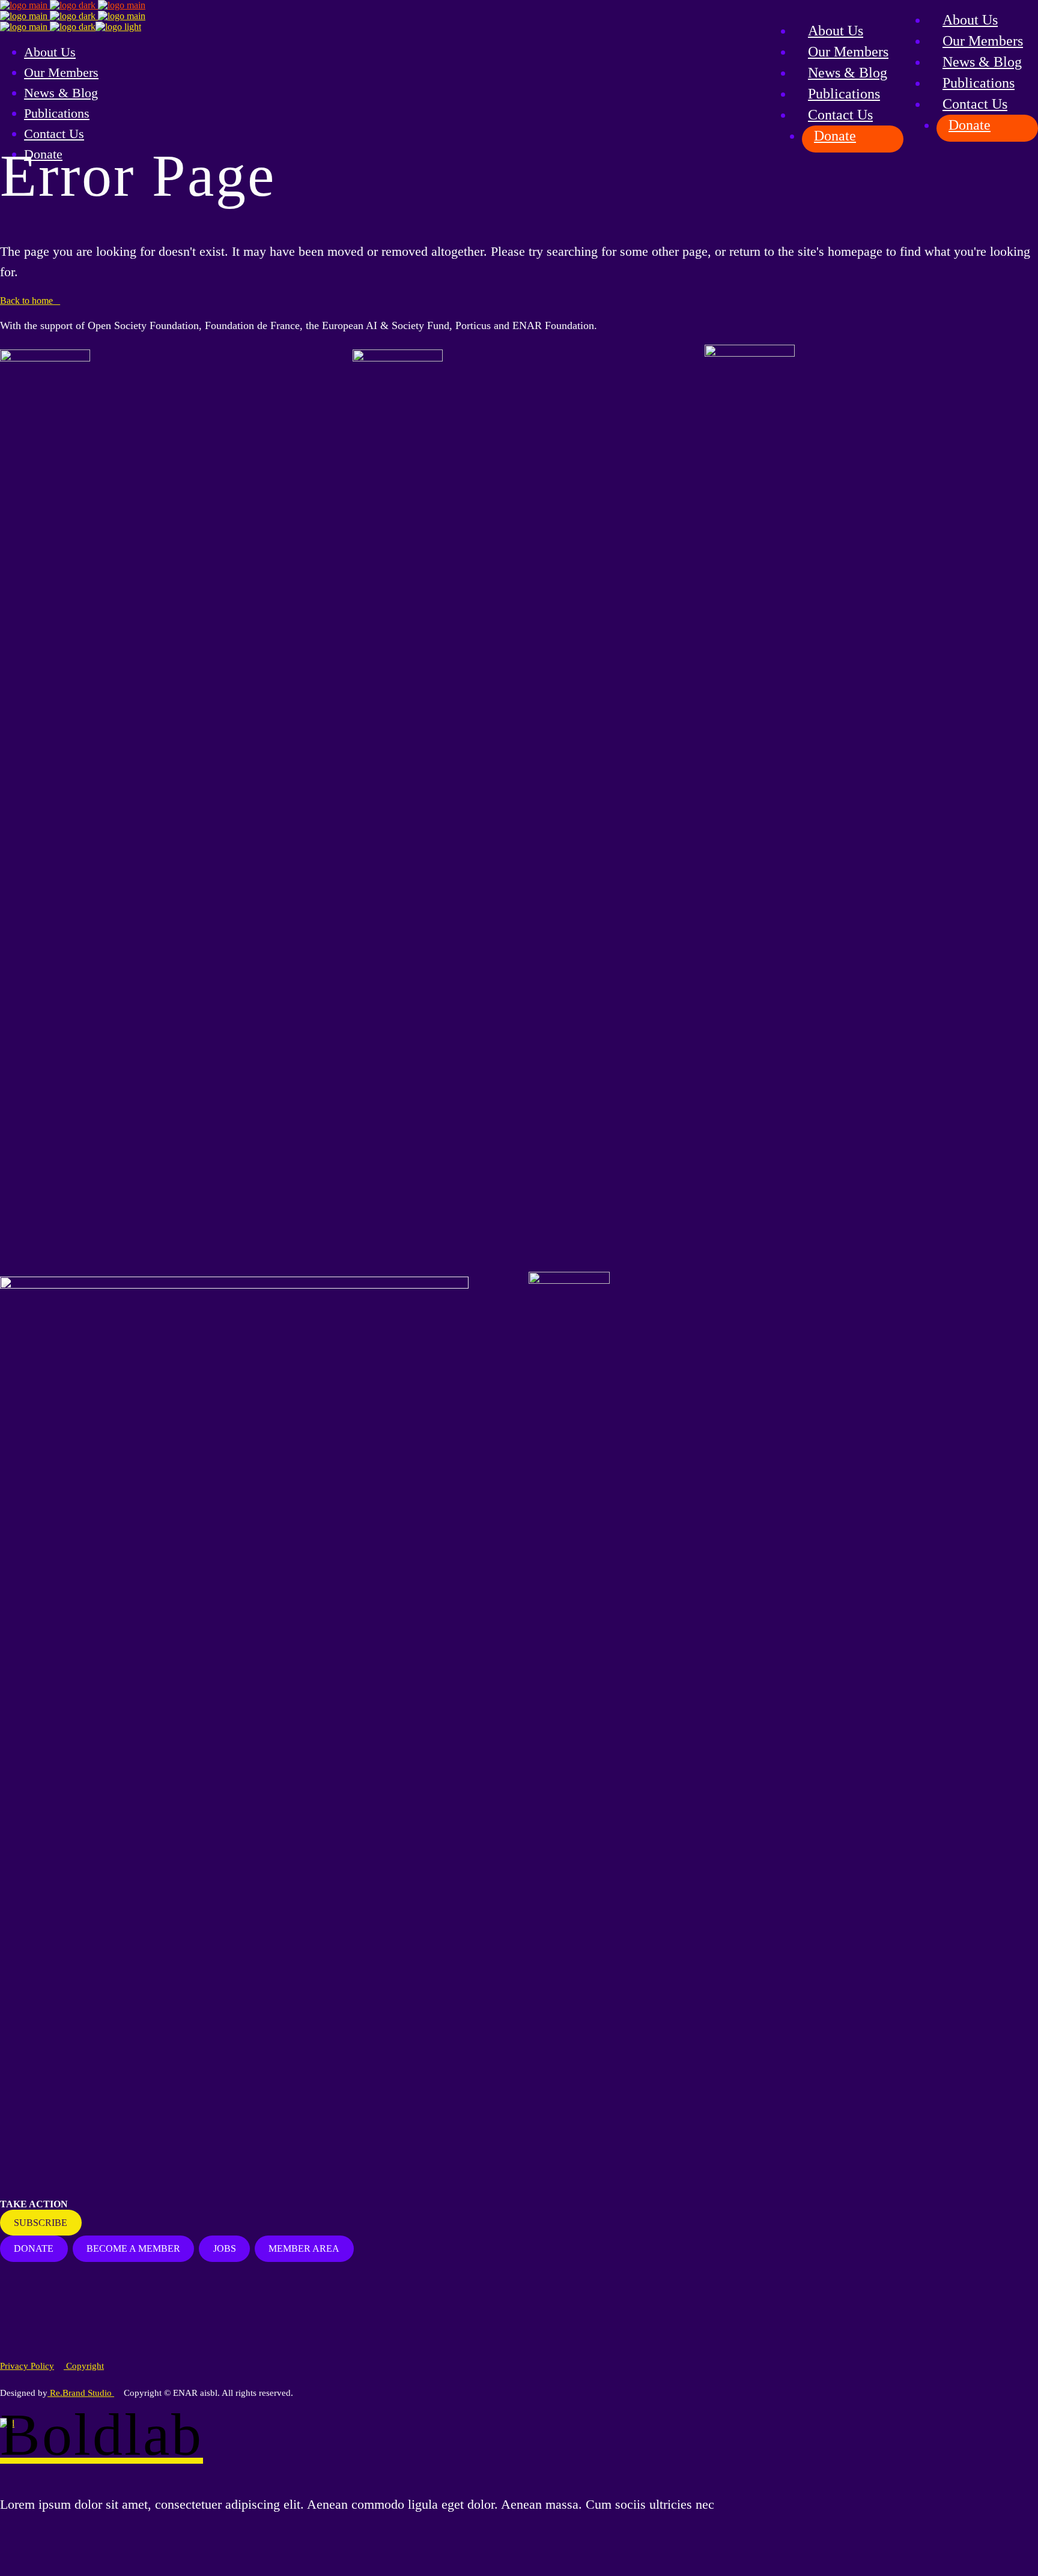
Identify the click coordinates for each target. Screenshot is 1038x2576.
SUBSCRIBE (41, 2223)
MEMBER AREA (304, 2248)
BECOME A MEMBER (133, 2248)
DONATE (34, 2248)
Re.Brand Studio (81, 2393)
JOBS (225, 2248)
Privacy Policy (27, 2366)
